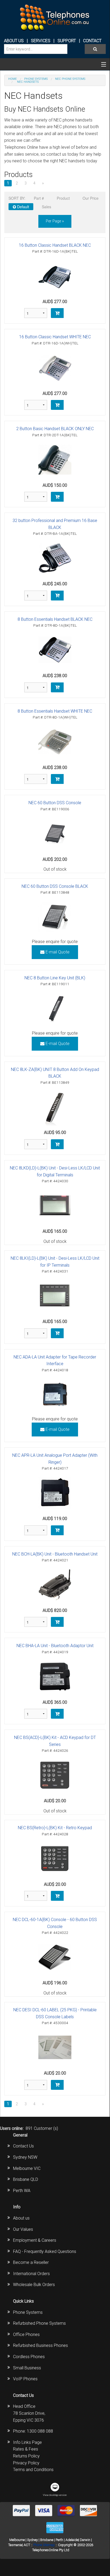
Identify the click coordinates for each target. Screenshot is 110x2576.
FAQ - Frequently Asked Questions (45, 2251)
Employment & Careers (35, 2240)
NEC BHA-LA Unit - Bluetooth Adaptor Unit (55, 1646)
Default (23, 207)
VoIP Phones (25, 2379)
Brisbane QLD (26, 2179)
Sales (46, 207)
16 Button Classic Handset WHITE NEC (55, 337)
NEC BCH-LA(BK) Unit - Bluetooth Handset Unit (55, 1554)
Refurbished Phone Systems (39, 2323)
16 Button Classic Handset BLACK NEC (55, 245)
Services (41, 41)
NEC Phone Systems (70, 79)
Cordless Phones (29, 2357)
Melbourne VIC (27, 2168)
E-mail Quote (57, 952)
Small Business (27, 2368)
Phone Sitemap (44, 2545)
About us (21, 2218)
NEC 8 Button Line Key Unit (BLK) (55, 978)
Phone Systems (28, 2312)
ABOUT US (14, 41)
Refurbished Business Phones (40, 2345)
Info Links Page (27, 2442)
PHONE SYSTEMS (36, 79)
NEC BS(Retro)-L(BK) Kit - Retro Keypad (55, 1828)
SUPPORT (67, 41)
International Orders (31, 2274)
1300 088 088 (40, 2431)
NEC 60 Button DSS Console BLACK (55, 886)
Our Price (91, 198)
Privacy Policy (26, 2463)
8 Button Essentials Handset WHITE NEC (55, 711)
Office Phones (26, 2334)
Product (63, 198)
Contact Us (23, 2146)
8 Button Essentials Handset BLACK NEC (55, 619)
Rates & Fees (26, 2449)
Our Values (23, 2229)
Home (13, 79)
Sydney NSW (25, 2157)
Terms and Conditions (33, 2470)
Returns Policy (26, 2456)
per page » (55, 221)
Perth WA (22, 2191)
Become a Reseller (31, 2262)
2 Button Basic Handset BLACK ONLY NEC (55, 429)
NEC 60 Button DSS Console (55, 803)
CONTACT (92, 41)
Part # (39, 198)
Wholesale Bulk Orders (34, 2285)
